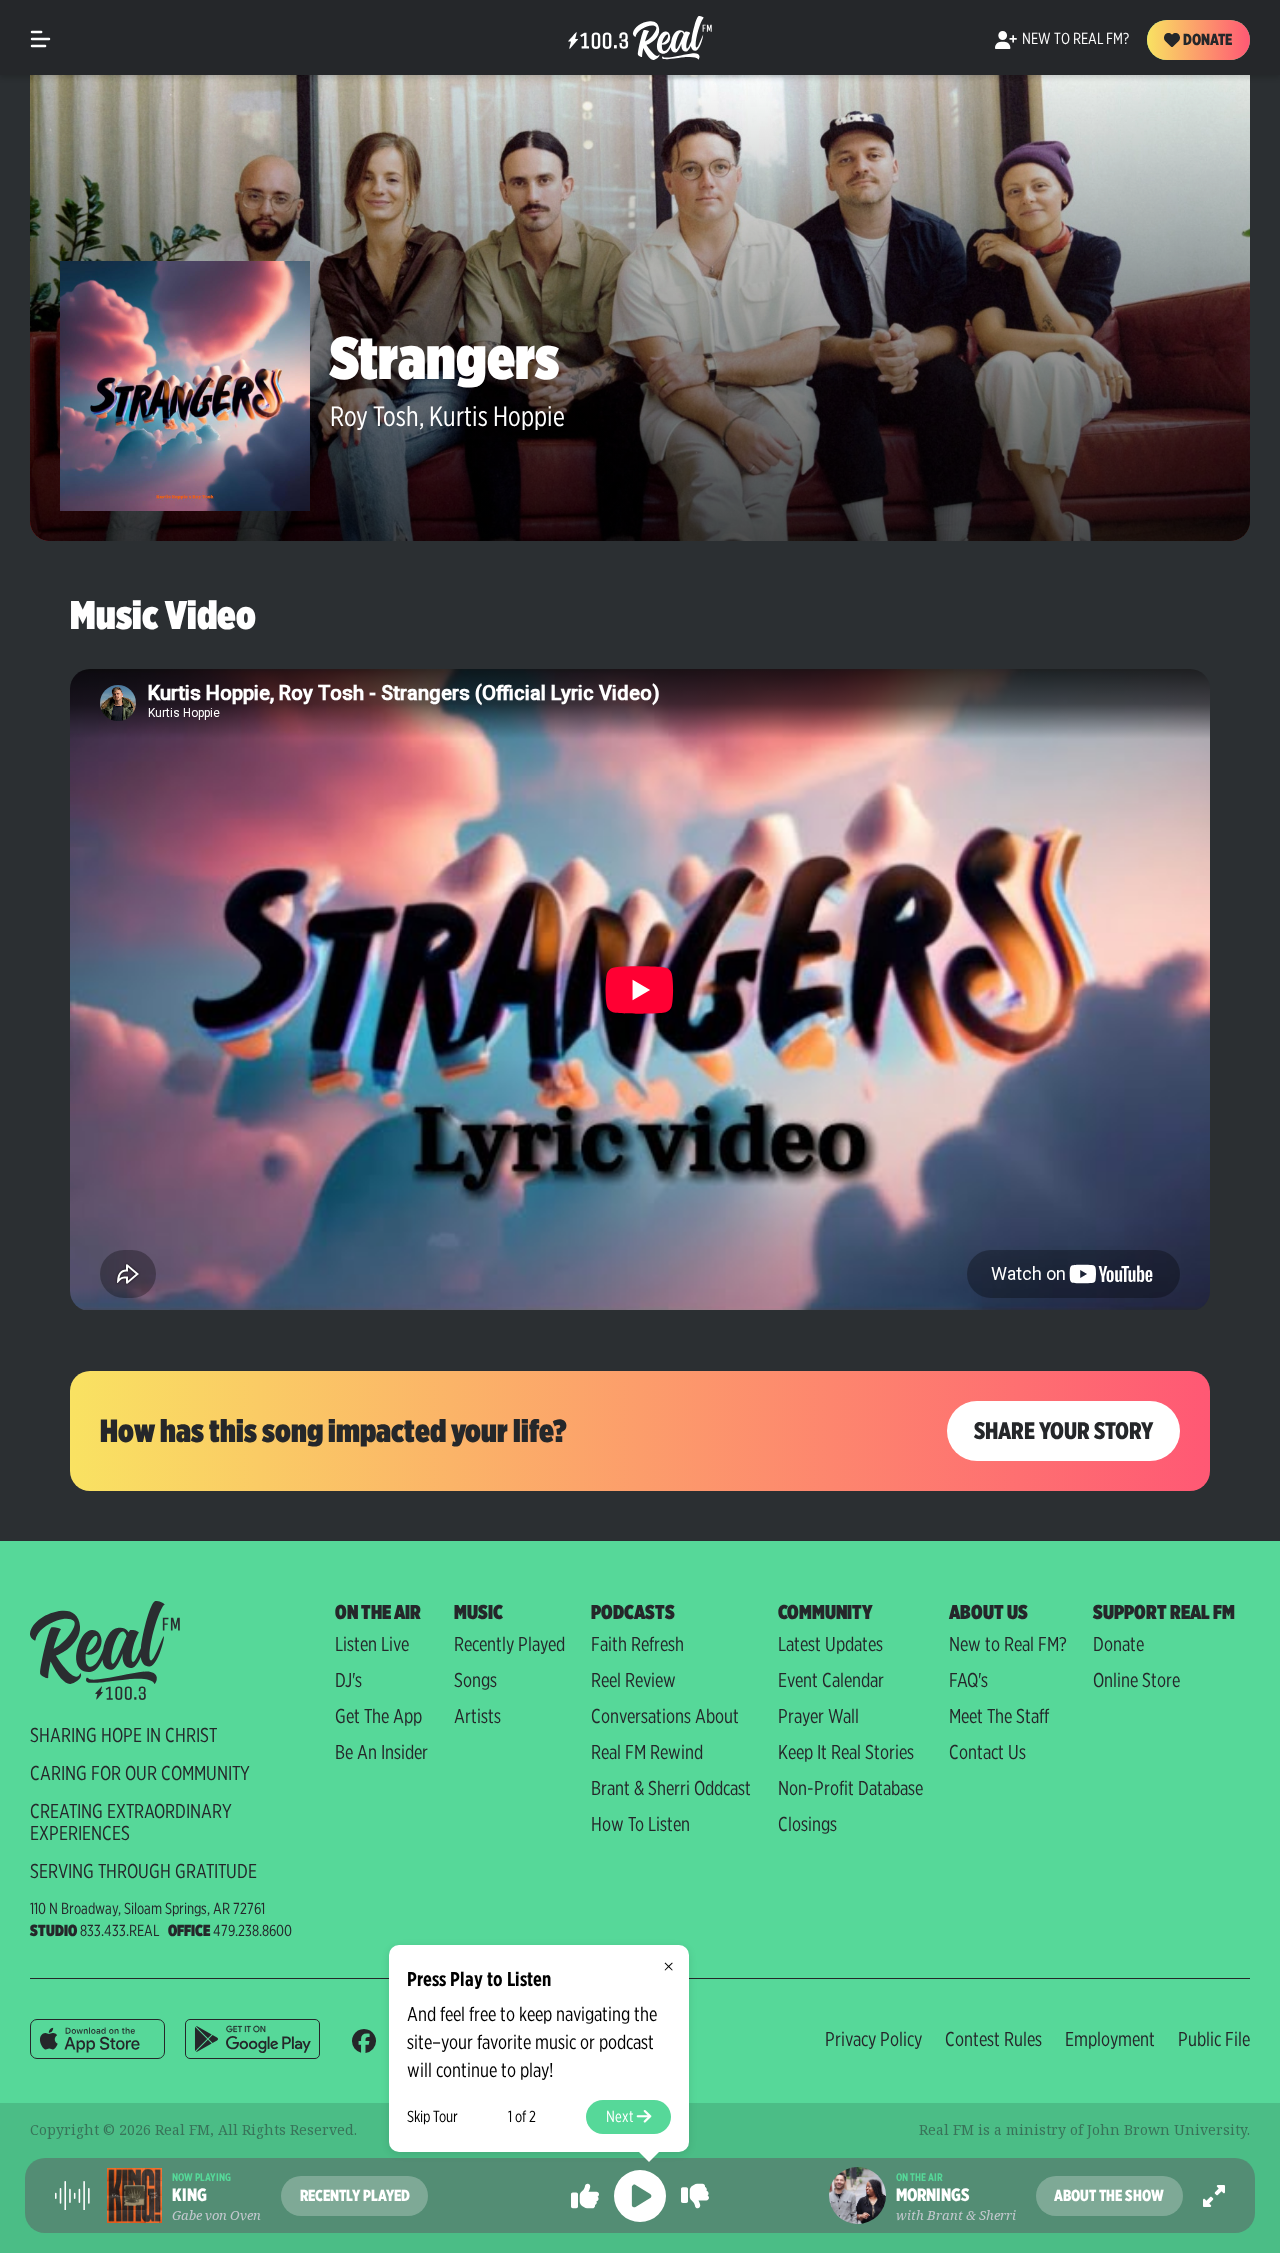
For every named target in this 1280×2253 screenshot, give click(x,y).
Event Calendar (831, 1680)
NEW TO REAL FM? (1075, 38)
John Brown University (1167, 2129)
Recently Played (509, 1644)
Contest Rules (993, 2039)
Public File (1214, 2039)
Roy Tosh (374, 416)
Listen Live (372, 1644)
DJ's (348, 1680)
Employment (1110, 2039)
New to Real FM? (1008, 1644)
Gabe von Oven (216, 2215)
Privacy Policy (873, 2039)
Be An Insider (381, 1752)
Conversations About (665, 1716)
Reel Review (633, 1680)
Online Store (1136, 1680)
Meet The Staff (999, 1716)
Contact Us (987, 1752)
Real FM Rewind (647, 1752)
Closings (807, 1824)
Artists (477, 1716)
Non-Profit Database (850, 1788)
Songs (475, 1680)
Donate (1206, 39)
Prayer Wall (818, 1716)
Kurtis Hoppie (497, 416)
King (189, 2195)
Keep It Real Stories (846, 1752)
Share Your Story (1063, 1430)
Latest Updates (830, 1644)
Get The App (378, 1716)
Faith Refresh (637, 1644)
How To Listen (640, 1824)
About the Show (1109, 2195)
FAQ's (968, 1680)
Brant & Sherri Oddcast (671, 1788)
